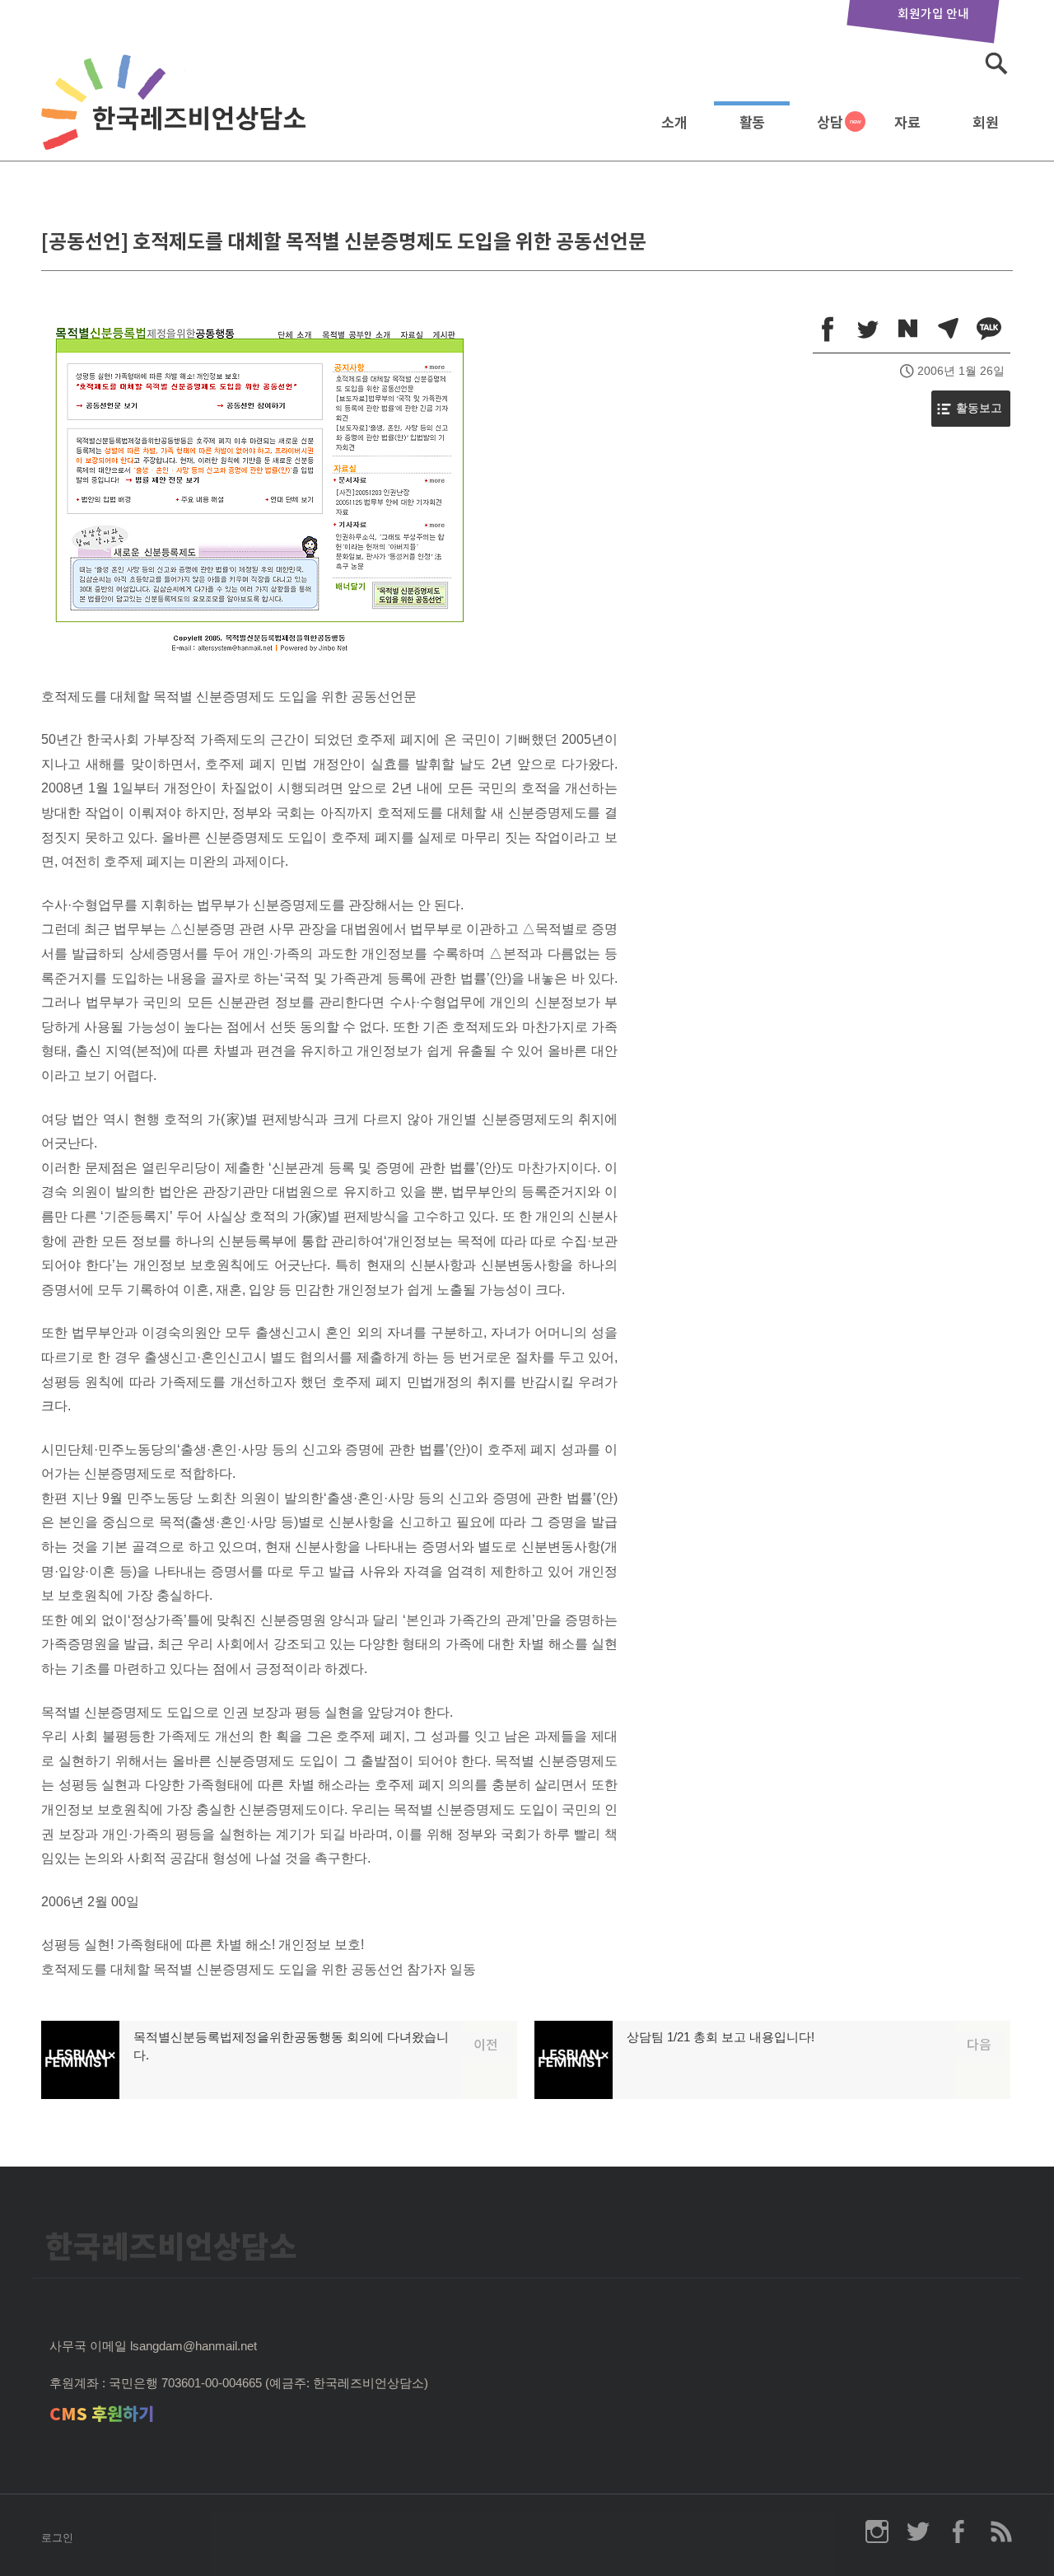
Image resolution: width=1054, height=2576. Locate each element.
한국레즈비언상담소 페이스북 (959, 2532)
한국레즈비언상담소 (177, 118)
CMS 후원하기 (102, 2414)
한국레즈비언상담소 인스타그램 (877, 2532)
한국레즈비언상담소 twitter (918, 2532)
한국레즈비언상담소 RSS (1000, 2532)
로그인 (57, 2538)
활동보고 (979, 408)
